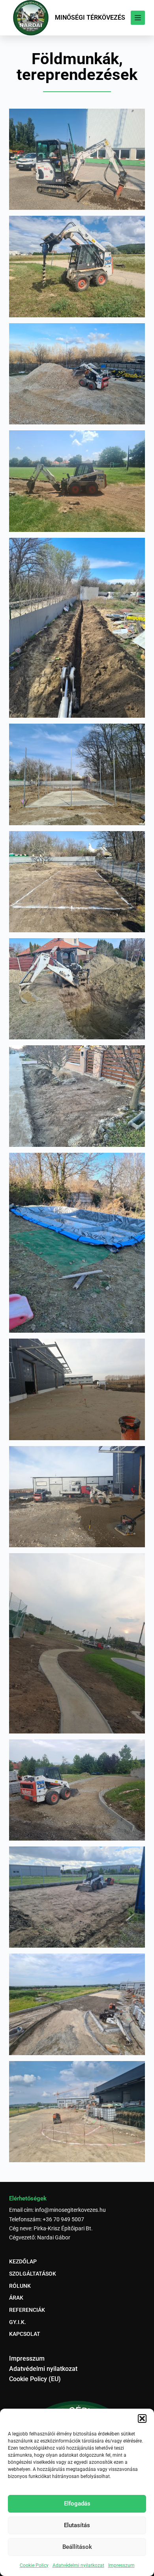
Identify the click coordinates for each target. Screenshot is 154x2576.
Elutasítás (77, 2525)
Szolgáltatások (33, 2274)
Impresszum (121, 2565)
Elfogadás (77, 2504)
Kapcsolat (25, 2334)
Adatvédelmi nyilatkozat (78, 2565)
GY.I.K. (18, 2322)
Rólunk (20, 2286)
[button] (142, 2419)
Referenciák (27, 2310)
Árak (16, 2298)
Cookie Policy (34, 2565)
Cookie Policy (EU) (35, 2379)
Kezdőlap (23, 2261)
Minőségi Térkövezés (90, 18)
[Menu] (138, 18)
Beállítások (77, 2547)
